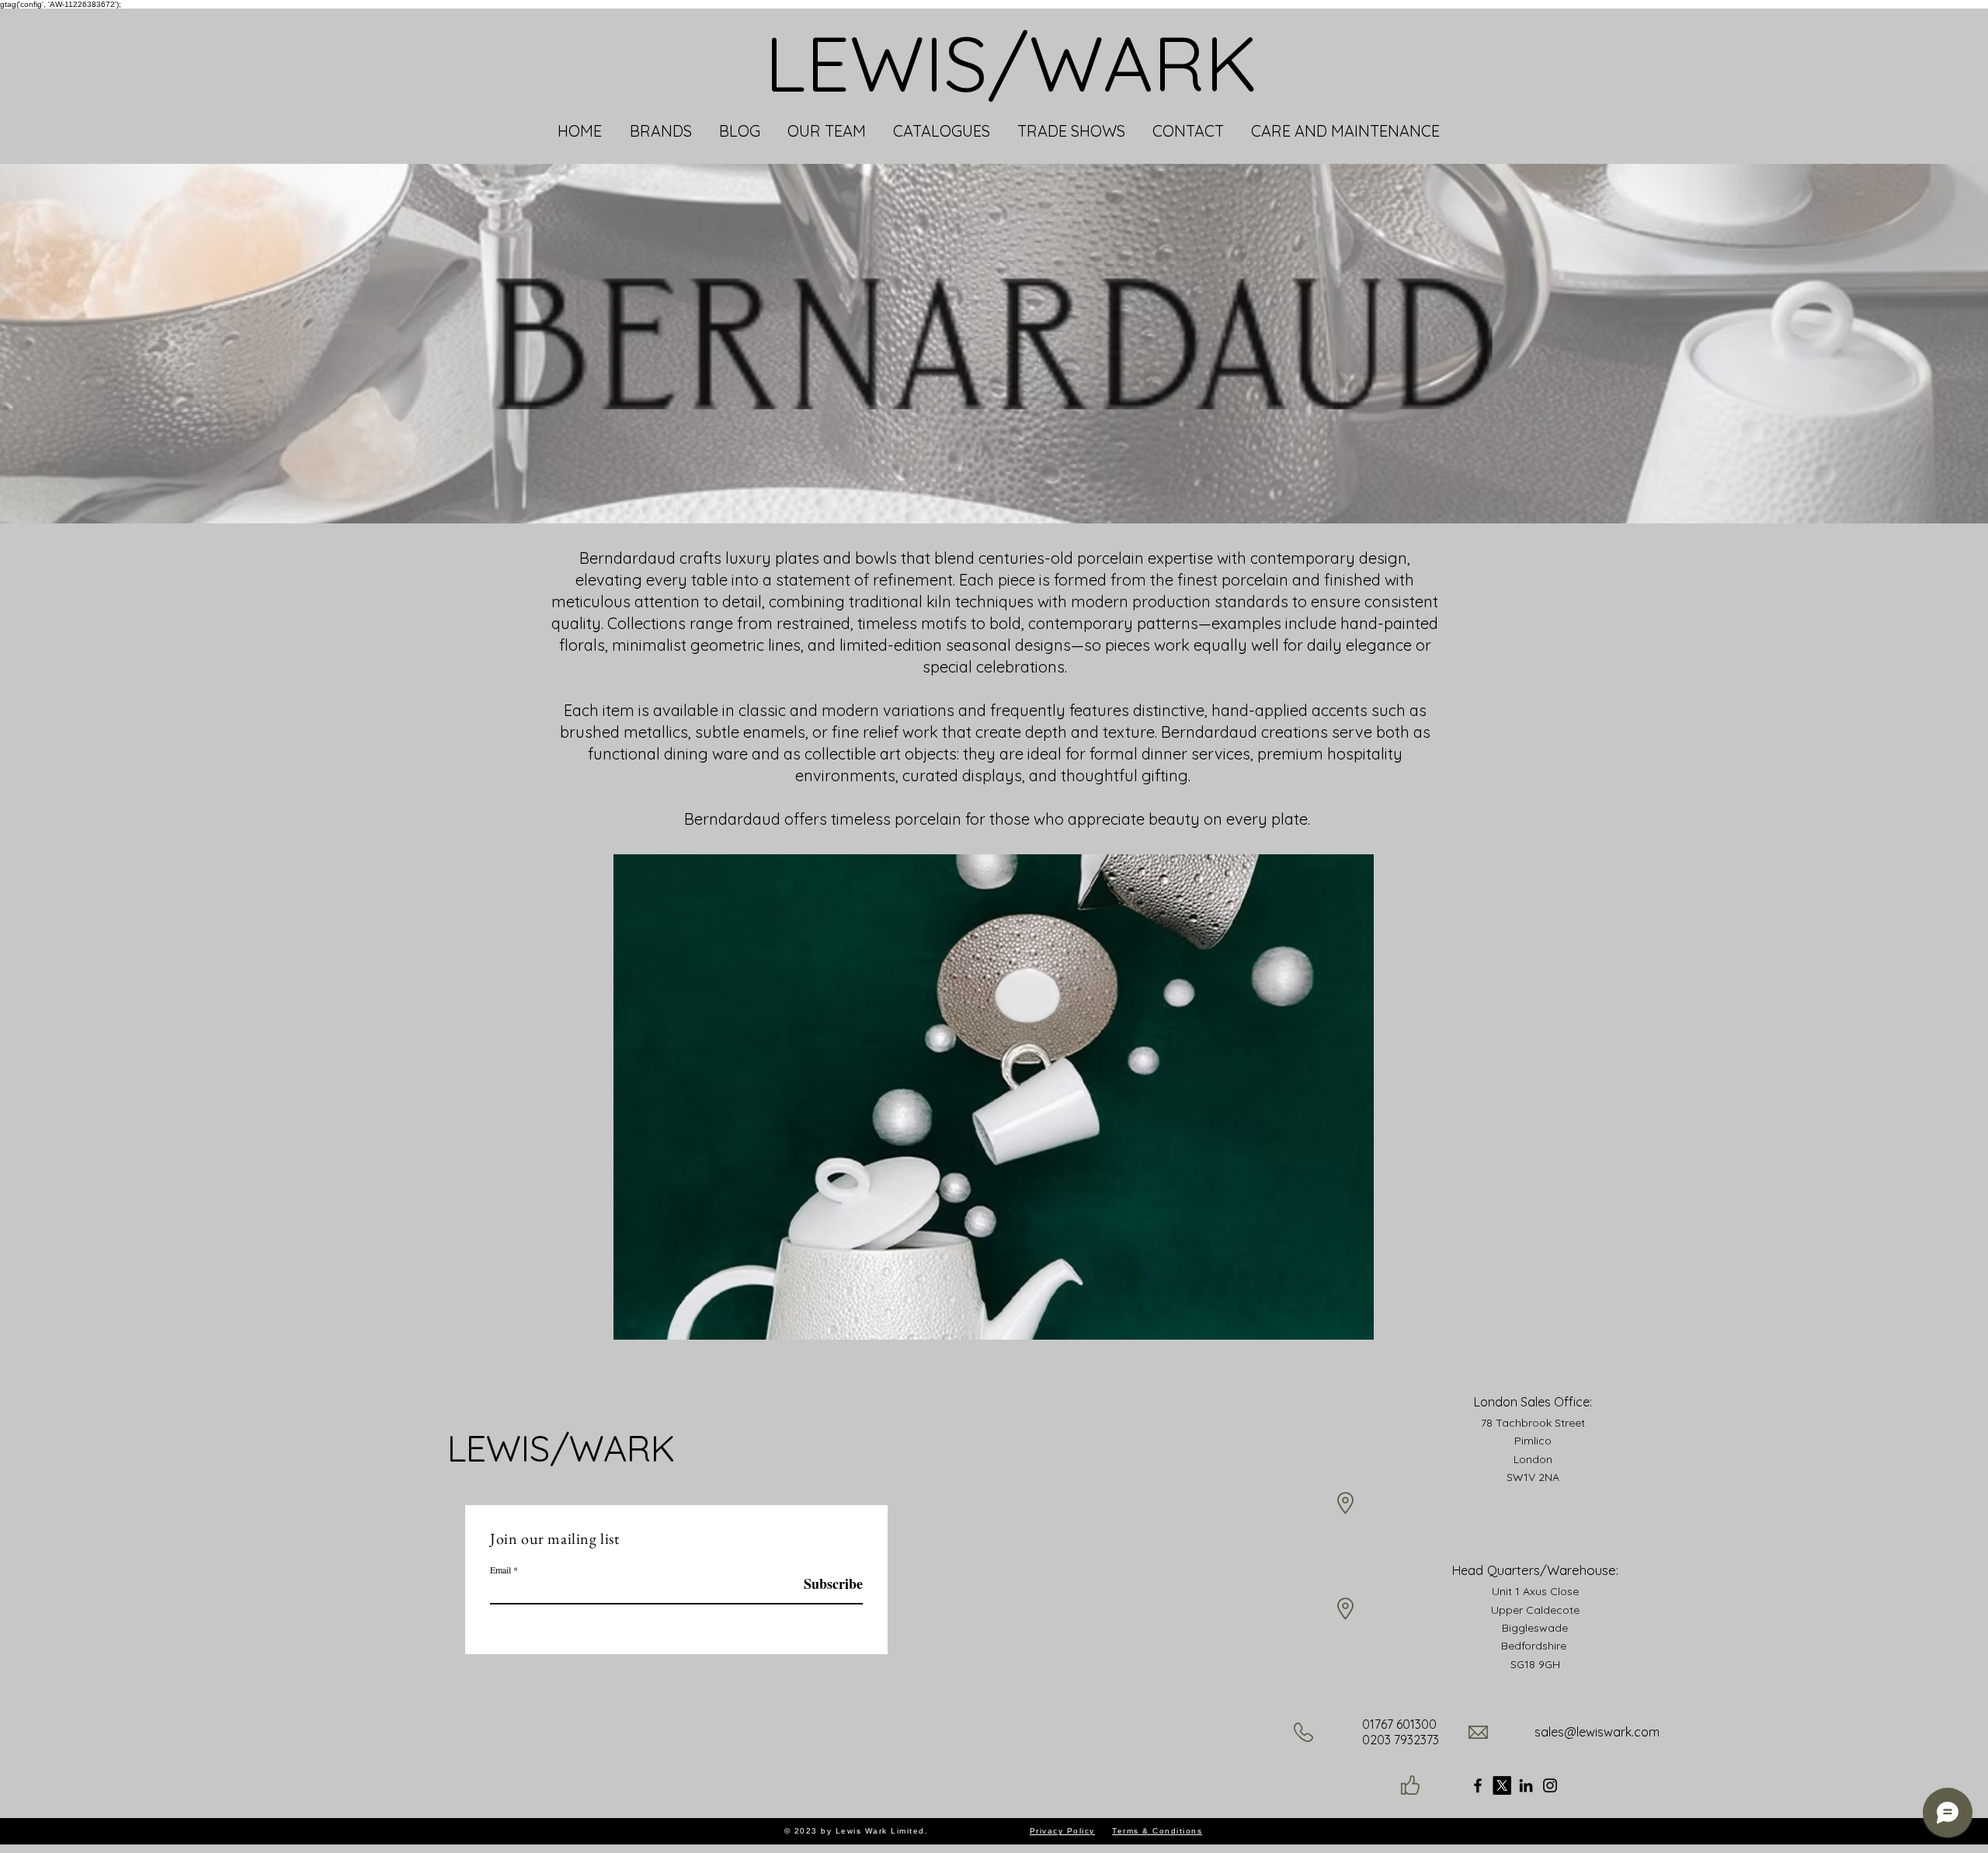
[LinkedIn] (1526, 1785)
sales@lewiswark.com (1597, 1732)
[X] (1502, 1785)
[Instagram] (1550, 1785)
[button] (660, 131)
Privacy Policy (1062, 1831)
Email (500, 1570)
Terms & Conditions (1157, 1831)
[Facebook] (1478, 1785)
